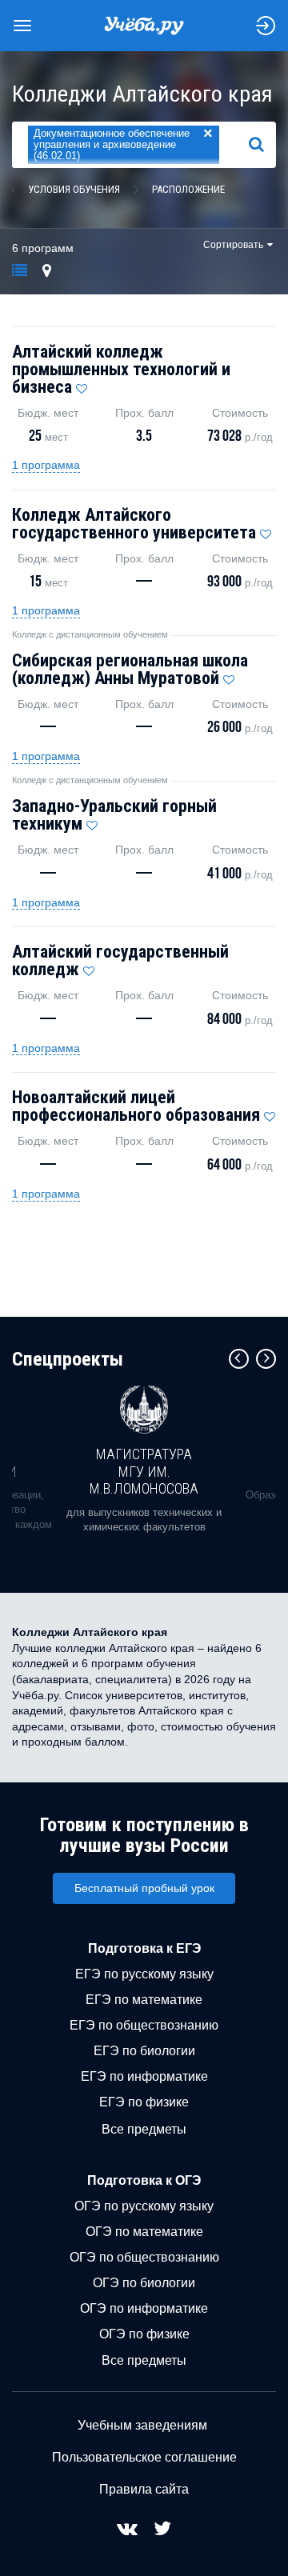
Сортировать (233, 245)
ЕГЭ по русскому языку (144, 1974)
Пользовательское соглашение (144, 2457)
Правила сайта (144, 2489)
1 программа (46, 465)
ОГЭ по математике (144, 2232)
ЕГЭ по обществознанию (144, 2025)
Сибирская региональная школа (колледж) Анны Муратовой (130, 669)
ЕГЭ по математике (144, 2000)
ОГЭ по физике (144, 2334)
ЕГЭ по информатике (144, 2076)
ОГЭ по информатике (144, 2308)
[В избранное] (82, 385)
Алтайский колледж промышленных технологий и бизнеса (121, 369)
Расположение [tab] (188, 189)
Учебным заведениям (142, 2425)
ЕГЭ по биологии (144, 2051)
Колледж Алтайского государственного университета (134, 524)
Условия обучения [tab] (74, 189)
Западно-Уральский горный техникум (114, 815)
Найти (263, 145)
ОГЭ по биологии (144, 2283)
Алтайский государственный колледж (120, 960)
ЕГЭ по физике (144, 2102)
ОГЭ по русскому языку (144, 2206)
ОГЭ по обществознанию (144, 2257)
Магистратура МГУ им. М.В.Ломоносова (144, 1471)
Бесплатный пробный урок (144, 1888)
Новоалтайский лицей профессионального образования (136, 1106)
